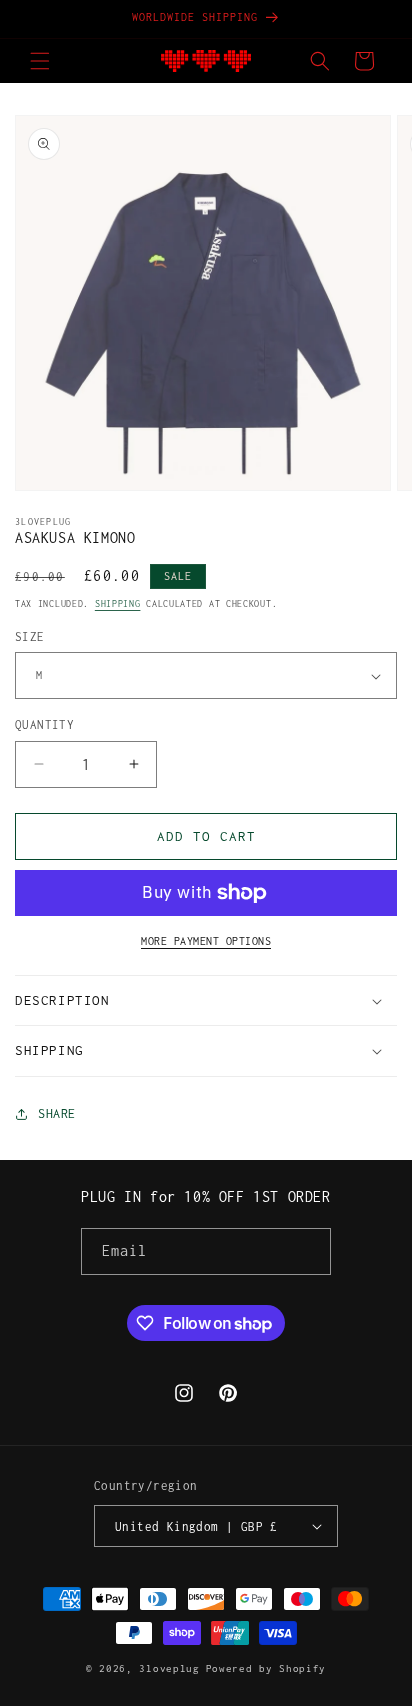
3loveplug (169, 1668)
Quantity (44, 724)
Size (30, 636)
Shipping (118, 603)
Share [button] (57, 1113)
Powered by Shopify (266, 1668)
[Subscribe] (308, 1251)
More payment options (206, 941)
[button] (40, 61)
